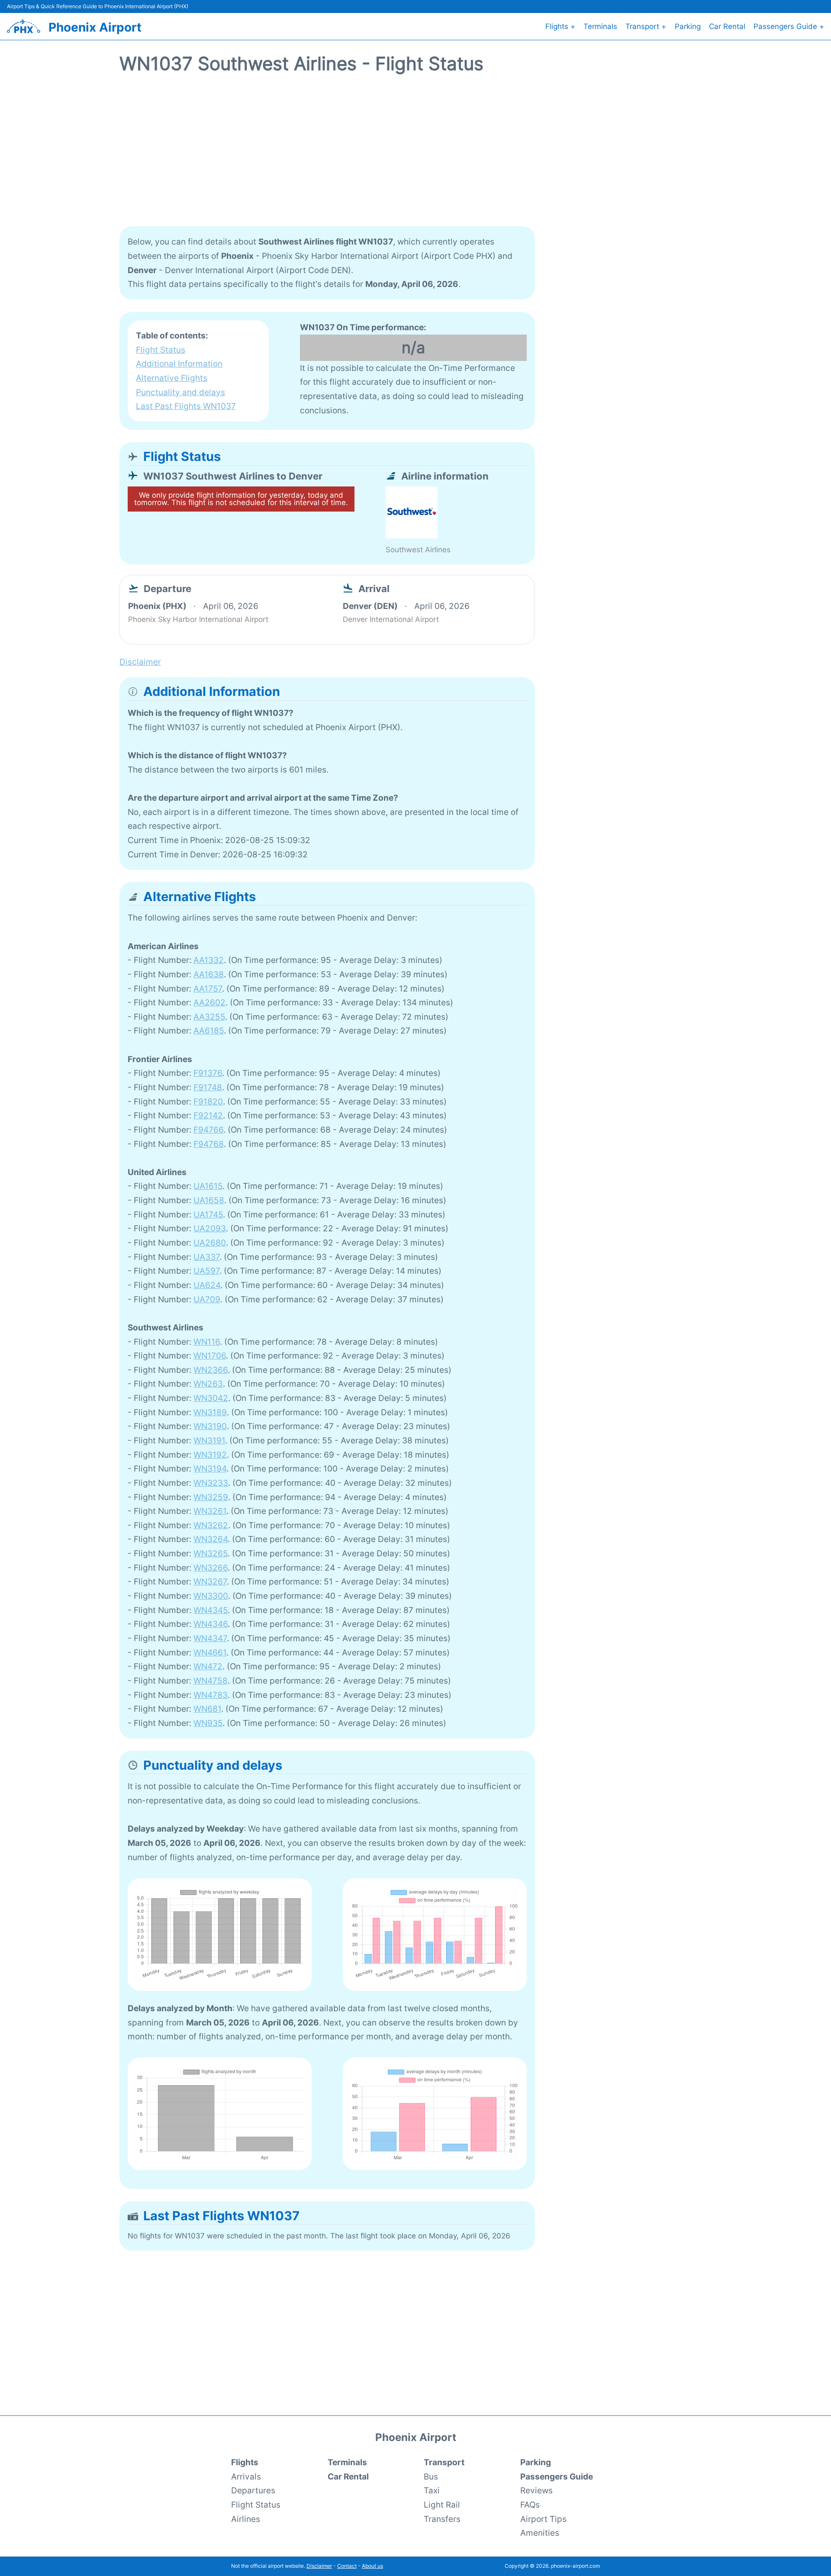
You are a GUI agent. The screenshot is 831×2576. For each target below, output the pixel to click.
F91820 (208, 1101)
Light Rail (442, 2505)
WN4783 (211, 1695)
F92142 (208, 1115)
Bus (431, 2476)
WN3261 (210, 1511)
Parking (688, 26)
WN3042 (211, 1398)
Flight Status (161, 350)
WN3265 (211, 1553)
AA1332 (209, 960)
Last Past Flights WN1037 (186, 406)
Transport (444, 2462)
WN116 (207, 1342)
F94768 (209, 1144)
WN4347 (210, 1638)
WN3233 (211, 1483)
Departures (253, 2490)
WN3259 (211, 1497)
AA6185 (209, 1030)
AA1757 (208, 989)
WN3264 (211, 1539)
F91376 (208, 1073)
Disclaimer (319, 2566)
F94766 (208, 1130)
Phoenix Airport (95, 27)
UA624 (207, 1285)
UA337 (206, 1257)
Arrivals (246, 2476)
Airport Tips (543, 2519)
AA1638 (209, 974)
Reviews (536, 2490)
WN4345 (211, 1610)
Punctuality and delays (180, 392)
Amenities (540, 2533)
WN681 (207, 1709)
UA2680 (210, 1243)
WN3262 (211, 1525)
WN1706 (210, 1356)
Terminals (600, 26)
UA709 (207, 1299)
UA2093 (210, 1228)
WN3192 (210, 1455)
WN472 (208, 1666)
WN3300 (211, 1596)
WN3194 (210, 1468)
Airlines (246, 2519)
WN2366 (211, 1370)
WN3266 (211, 1568)
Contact (347, 2566)
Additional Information (179, 364)
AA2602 (209, 1002)
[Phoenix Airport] (24, 26)
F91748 (208, 1087)
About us (372, 2566)
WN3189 (210, 1412)
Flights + (560, 26)
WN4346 (211, 1624)
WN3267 (210, 1581)
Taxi (432, 2490)
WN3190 (210, 1426)
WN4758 (211, 1681)
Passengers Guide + (789, 26)
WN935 (208, 1723)
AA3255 (209, 1017)
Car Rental (727, 26)
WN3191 (209, 1440)
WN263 (208, 1384)
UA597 (206, 1271)
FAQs (530, 2505)
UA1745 (208, 1214)
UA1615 (208, 1186)
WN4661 (210, 1652)
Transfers (442, 2519)
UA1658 (209, 1200)
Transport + (646, 26)
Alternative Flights (172, 378)
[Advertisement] (415, 155)
